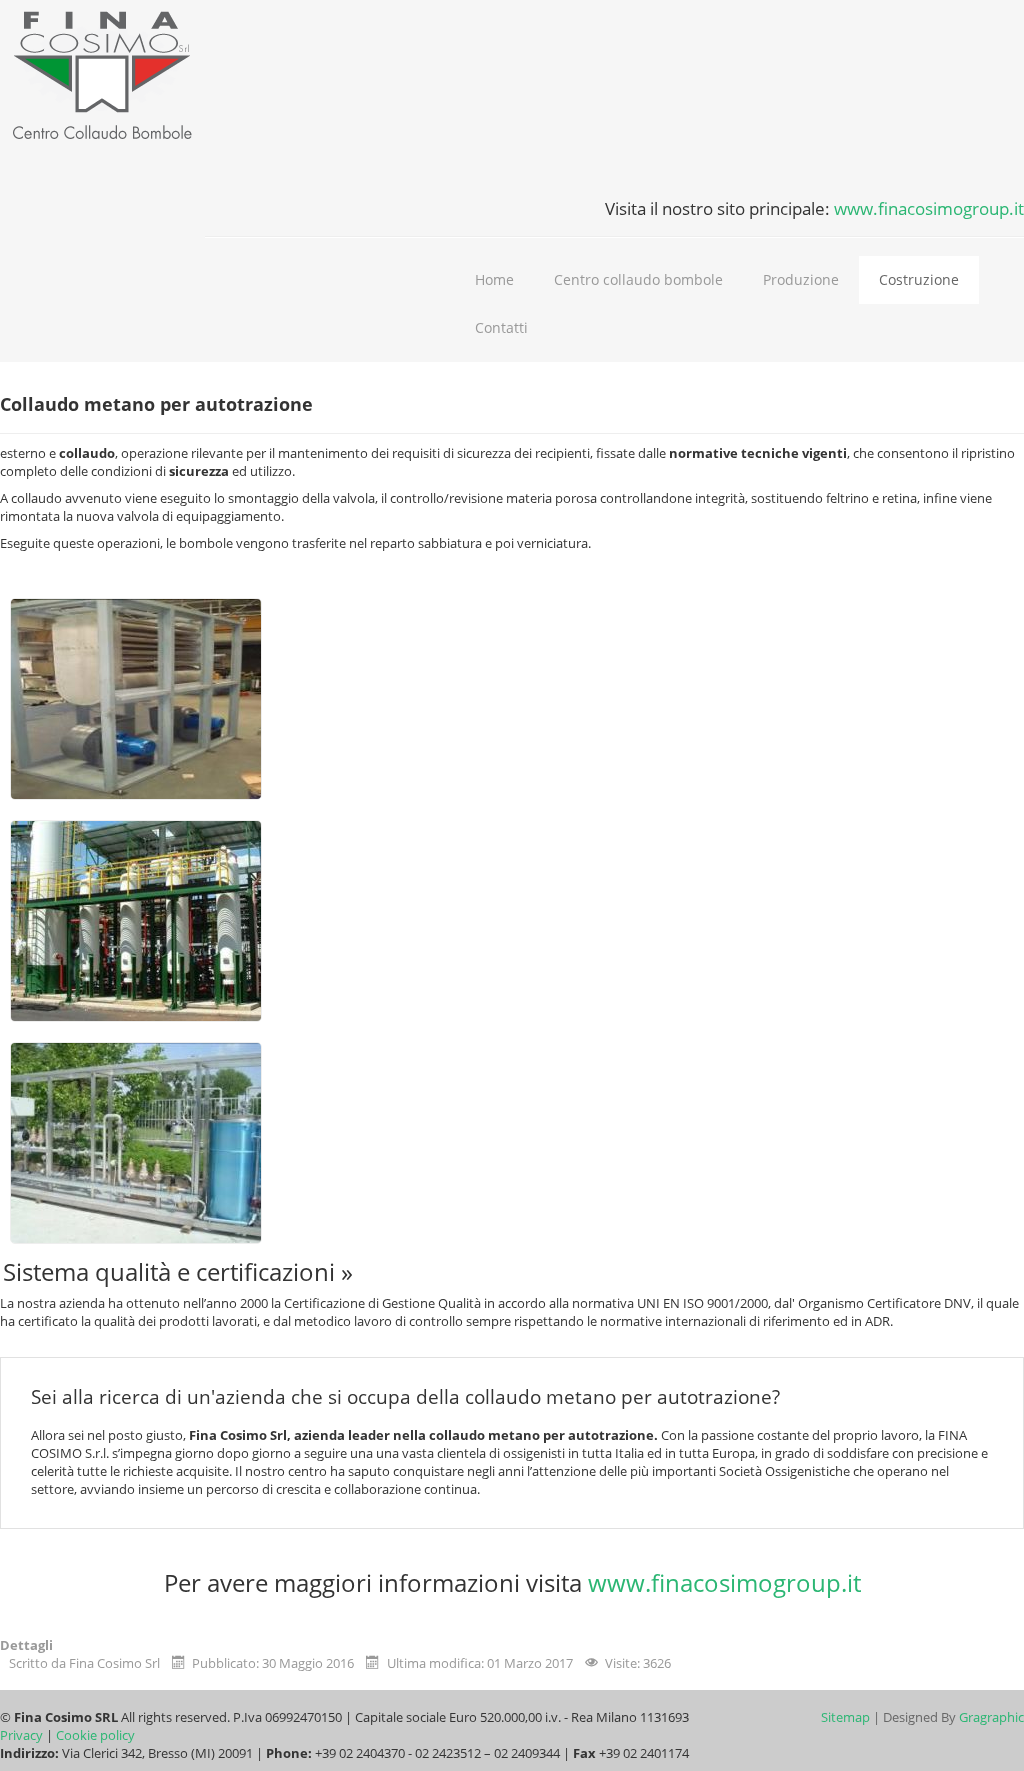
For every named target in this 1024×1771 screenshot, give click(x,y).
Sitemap (845, 1717)
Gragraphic (991, 1717)
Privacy (23, 1735)
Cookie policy (95, 1735)
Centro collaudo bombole (638, 279)
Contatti (501, 327)
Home (494, 279)
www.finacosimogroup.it (929, 208)
